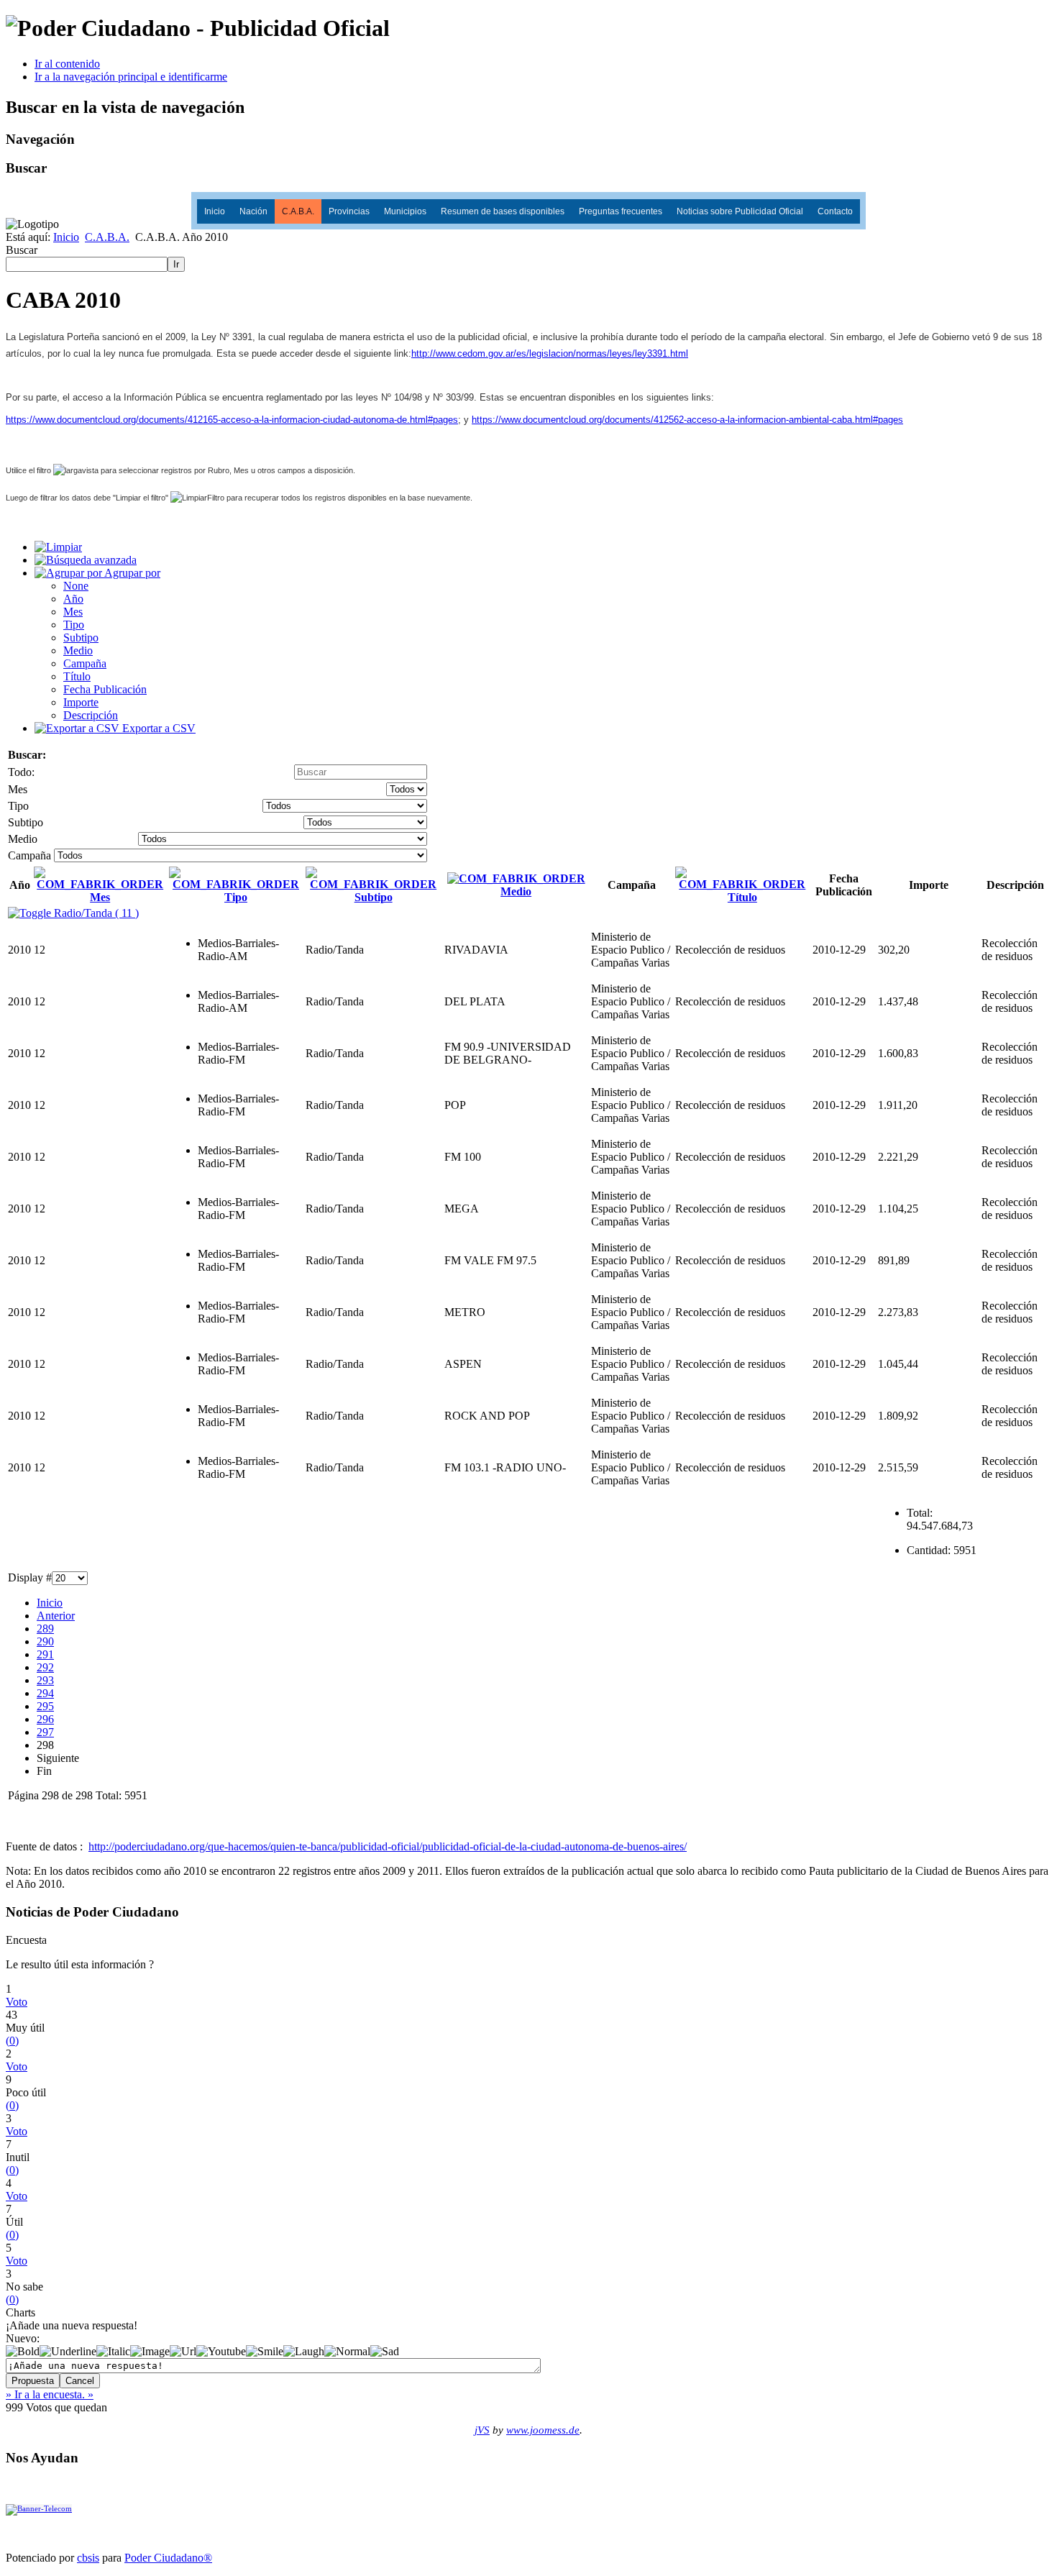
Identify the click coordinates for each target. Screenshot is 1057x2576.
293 (45, 1680)
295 (45, 1706)
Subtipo (81, 638)
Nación (253, 211)
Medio (78, 650)
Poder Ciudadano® (168, 2558)
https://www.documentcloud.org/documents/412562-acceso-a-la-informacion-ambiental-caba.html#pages (687, 420)
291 (45, 1654)
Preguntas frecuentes (621, 211)
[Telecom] (39, 2508)
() (12, 2041)
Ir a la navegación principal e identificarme (131, 77)
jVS (482, 2430)
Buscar (22, 250)
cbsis (88, 2558)
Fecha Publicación (105, 689)
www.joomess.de (543, 2430)
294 (45, 1693)
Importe (81, 702)
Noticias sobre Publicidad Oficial (740, 211)
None (76, 586)
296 (45, 1719)
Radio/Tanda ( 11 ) (95, 913)
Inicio (215, 211)
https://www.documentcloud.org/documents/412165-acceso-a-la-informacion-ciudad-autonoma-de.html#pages (232, 420)
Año (73, 599)
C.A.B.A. (298, 211)
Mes (73, 612)
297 (45, 1732)
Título (77, 676)
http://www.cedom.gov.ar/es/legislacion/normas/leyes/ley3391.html (550, 353)
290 (45, 1641)
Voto (17, 2002)
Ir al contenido (67, 64)
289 (45, 1629)
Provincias (349, 211)
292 (45, 1667)
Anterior (56, 1616)
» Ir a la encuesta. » (50, 2394)
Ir (176, 264)
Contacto (835, 211)
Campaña (85, 663)
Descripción (91, 715)
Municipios (405, 211)
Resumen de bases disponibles (503, 211)
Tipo (74, 625)
